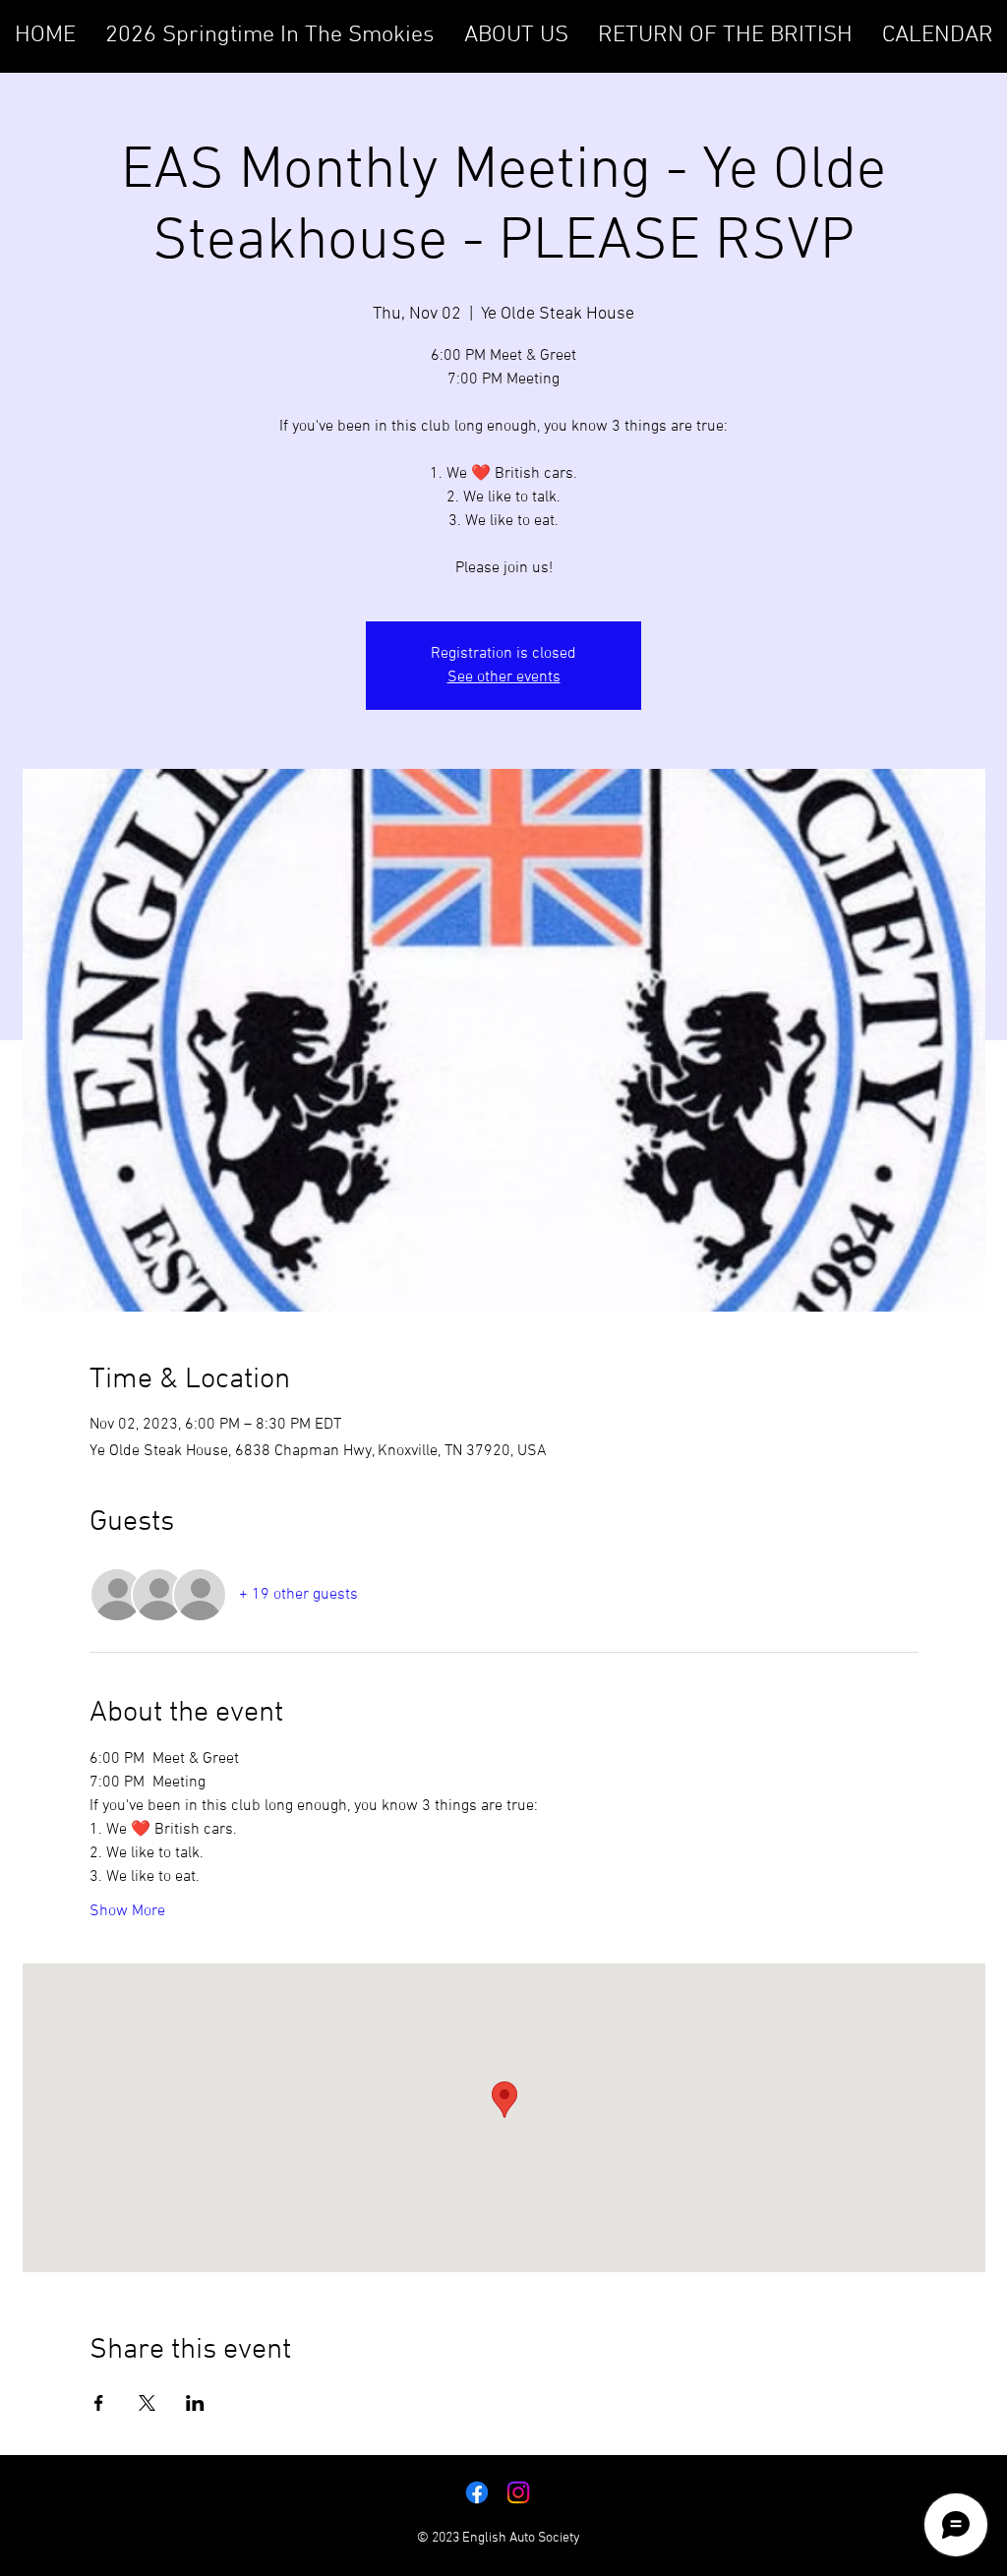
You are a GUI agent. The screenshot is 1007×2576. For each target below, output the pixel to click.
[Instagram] (518, 2492)
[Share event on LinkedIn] (195, 2403)
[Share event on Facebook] (99, 2403)
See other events (504, 677)
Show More (127, 1911)
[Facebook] (477, 2492)
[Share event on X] (147, 2403)
